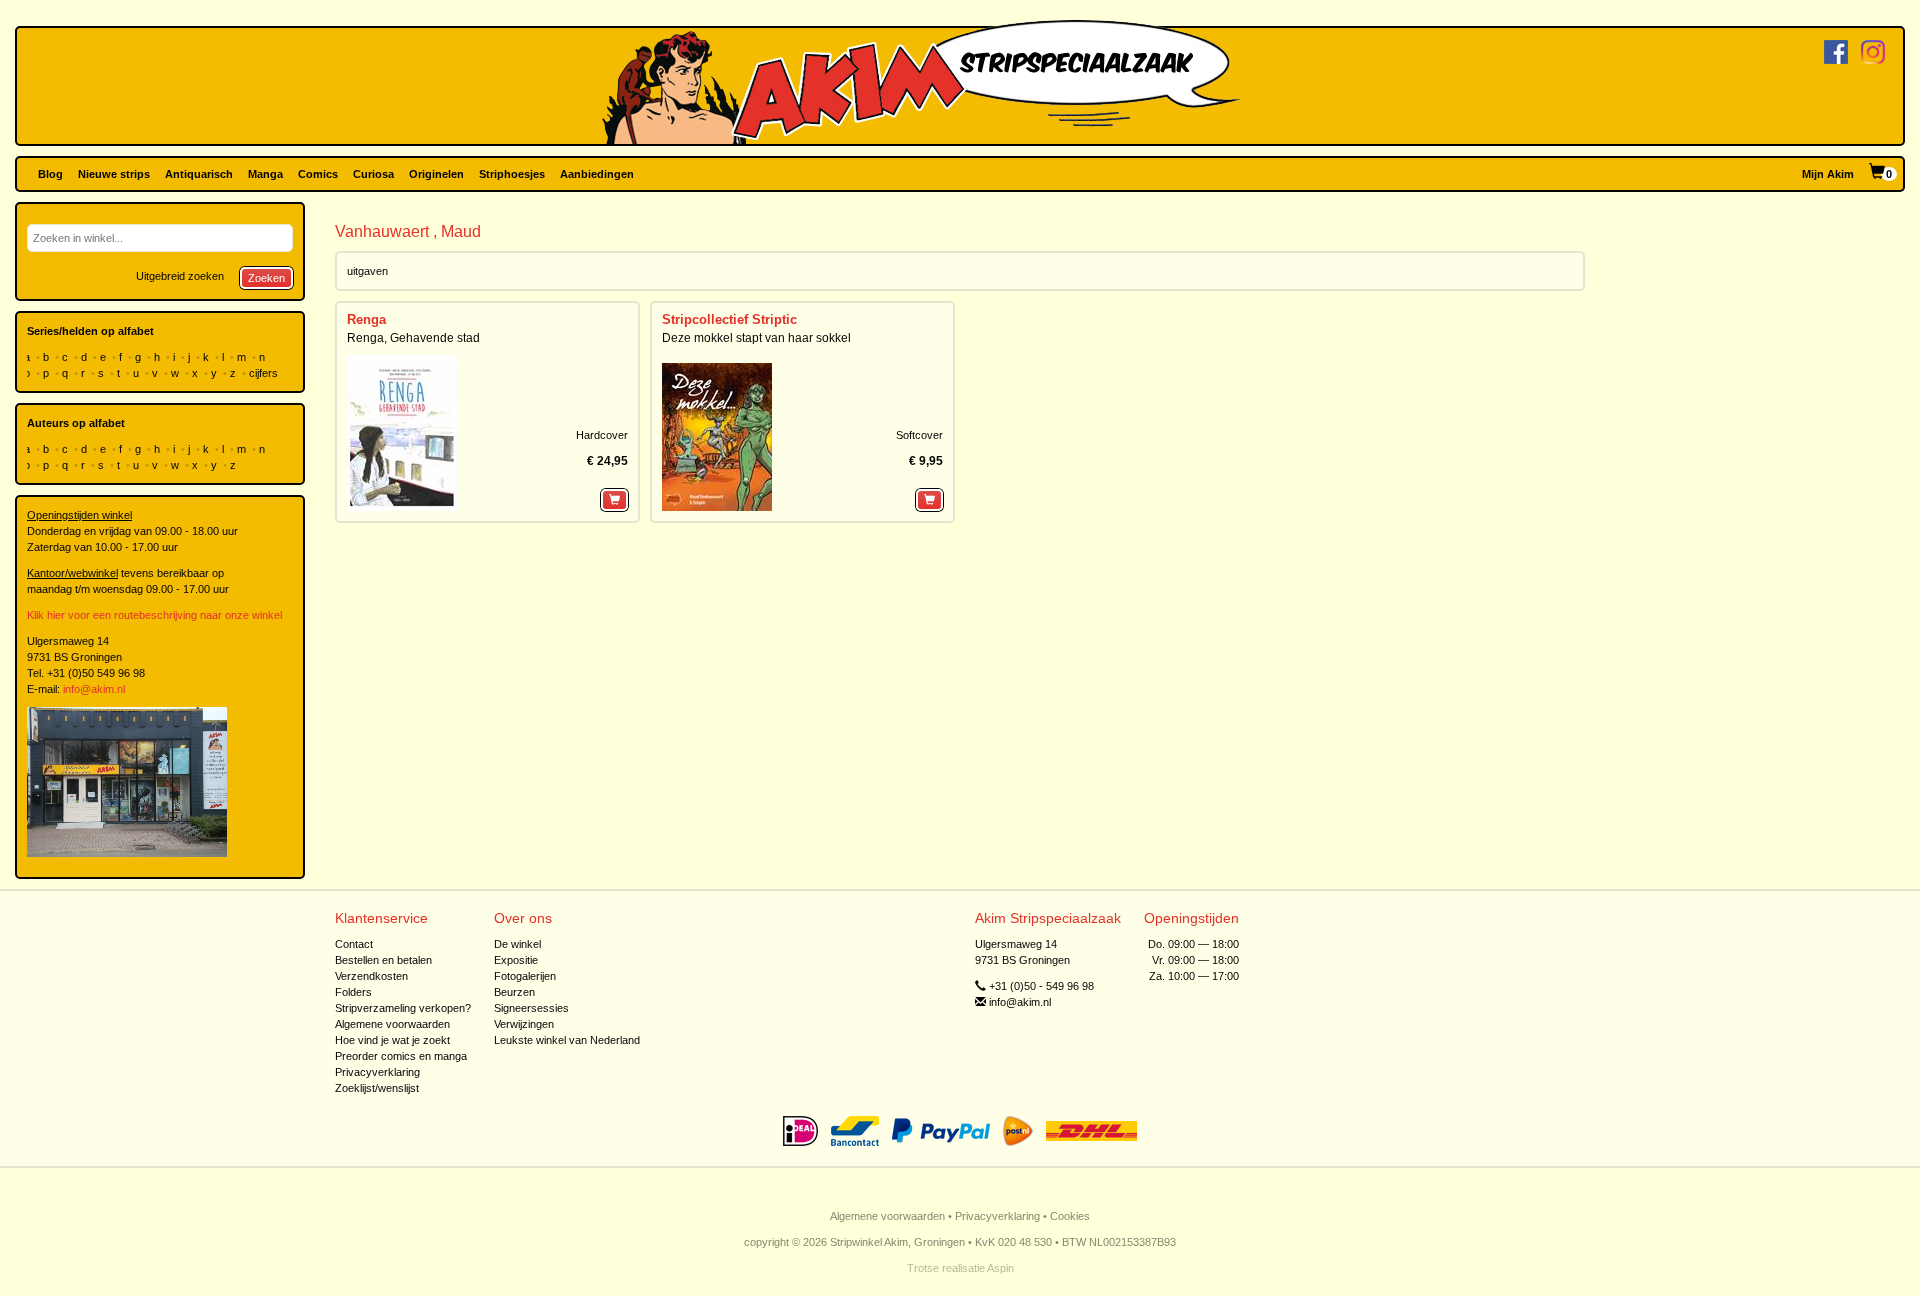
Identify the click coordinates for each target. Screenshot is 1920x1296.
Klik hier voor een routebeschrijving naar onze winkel (154, 615)
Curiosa (373, 174)
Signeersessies (531, 1008)
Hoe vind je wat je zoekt (392, 1040)
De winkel (517, 944)
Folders (353, 992)
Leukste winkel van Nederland (567, 1040)
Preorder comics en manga (401, 1056)
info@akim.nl (94, 689)
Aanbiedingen (597, 174)
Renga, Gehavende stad (413, 338)
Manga (265, 174)
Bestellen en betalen (383, 960)
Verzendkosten (371, 976)
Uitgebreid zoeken (180, 276)
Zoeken (266, 278)
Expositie (516, 960)
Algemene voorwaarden (392, 1024)
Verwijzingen (524, 1024)
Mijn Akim (1828, 174)
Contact (354, 944)
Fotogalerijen (525, 976)
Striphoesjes (512, 174)
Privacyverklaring (377, 1072)
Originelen (436, 174)
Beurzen (514, 992)
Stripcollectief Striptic (729, 319)
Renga (366, 319)
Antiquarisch (199, 174)
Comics (318, 174)
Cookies (1070, 1216)
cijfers (265, 373)
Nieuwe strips (114, 174)
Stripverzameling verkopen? (403, 1008)
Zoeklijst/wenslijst (377, 1088)
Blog (50, 174)
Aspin (1000, 1268)
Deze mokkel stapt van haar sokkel (756, 338)
